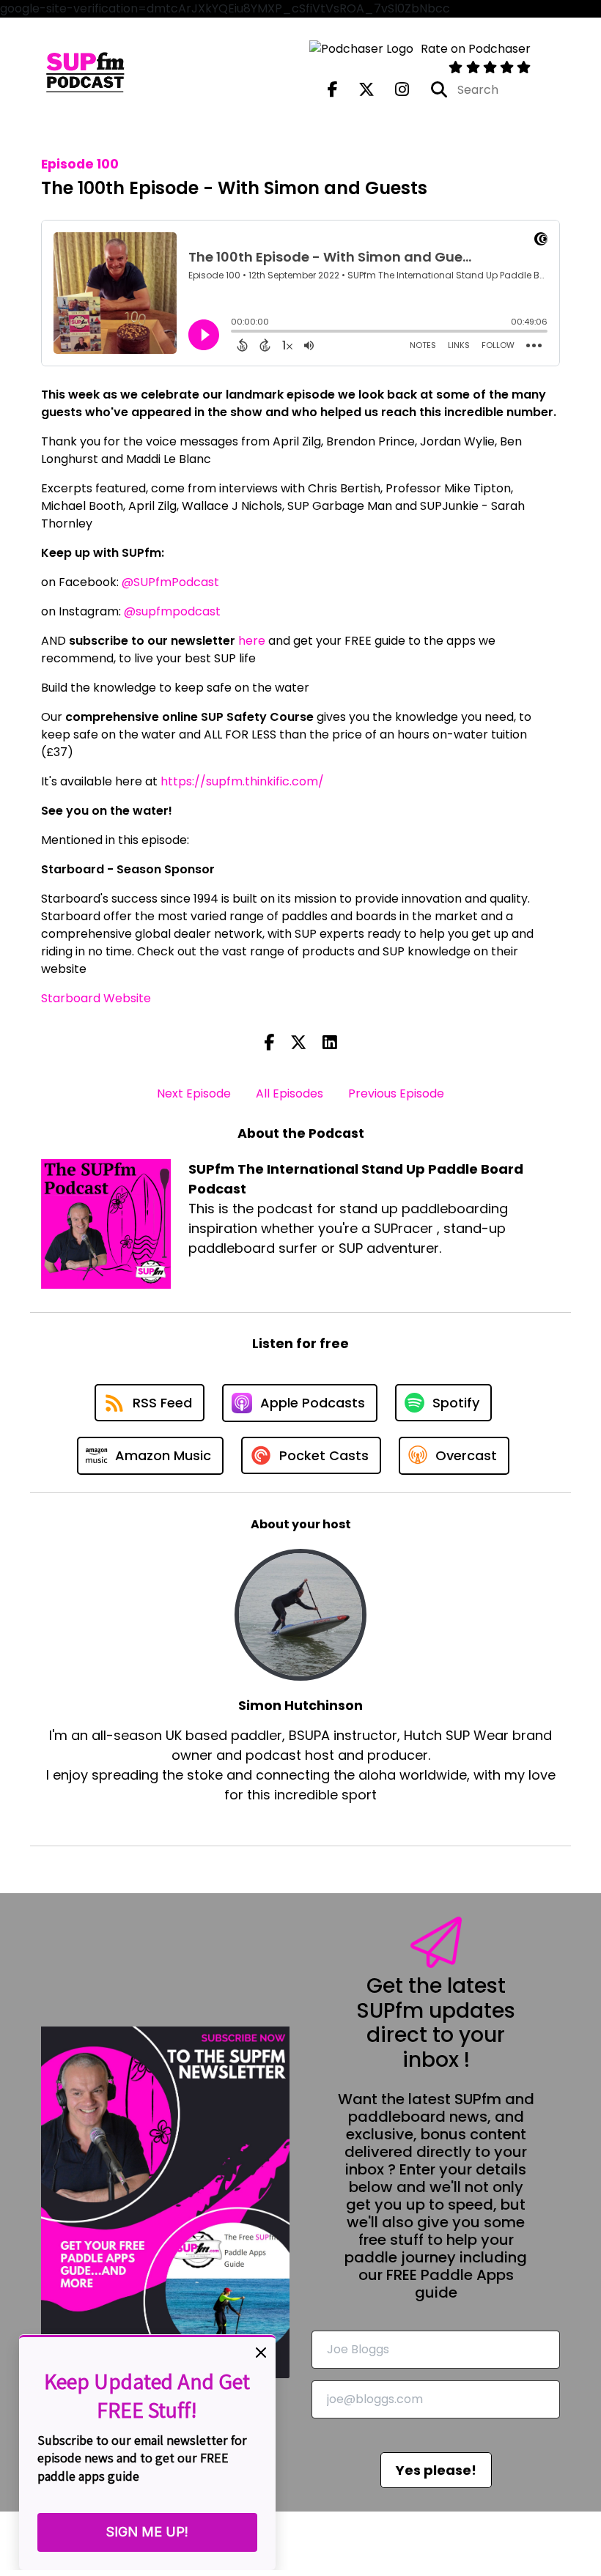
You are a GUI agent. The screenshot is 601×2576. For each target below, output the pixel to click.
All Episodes (290, 1093)
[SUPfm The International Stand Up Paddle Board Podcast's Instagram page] (393, 90)
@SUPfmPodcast (170, 582)
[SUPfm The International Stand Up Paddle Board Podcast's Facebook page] (333, 90)
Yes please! (436, 2470)
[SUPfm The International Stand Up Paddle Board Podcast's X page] (358, 90)
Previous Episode (396, 1093)
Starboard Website (96, 998)
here (252, 641)
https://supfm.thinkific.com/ (242, 781)
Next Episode (194, 1093)
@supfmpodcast (172, 611)
